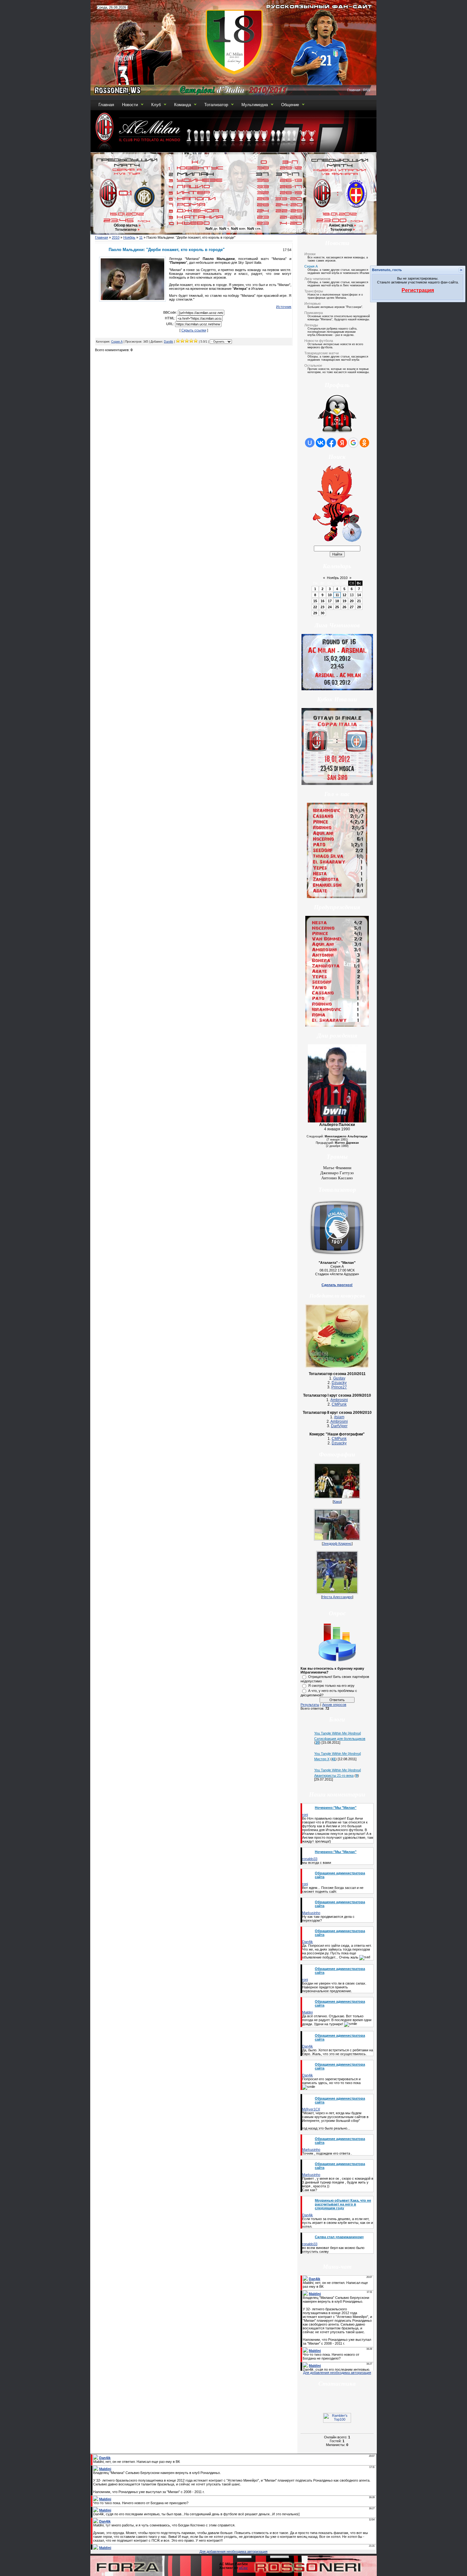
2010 (116, 237)
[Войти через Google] (353, 443)
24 (330, 607)
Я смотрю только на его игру (331, 1686)
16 (322, 601)
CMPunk (339, 1404)
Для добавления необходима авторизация (337, 2373)
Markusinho (311, 1913)
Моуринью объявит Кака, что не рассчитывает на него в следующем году (343, 2204)
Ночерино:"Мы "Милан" (336, 1808)
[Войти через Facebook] (331, 443)
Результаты (310, 1705)
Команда (183, 105)
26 (344, 607)
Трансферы (314, 291)
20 (352, 601)
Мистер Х (322, 1759)
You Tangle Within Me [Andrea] (338, 1733)
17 (330, 601)
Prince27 (339, 1387)
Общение (290, 105)
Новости (130, 105)
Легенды (311, 325)
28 (359, 607)
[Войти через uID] (310, 443)
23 (322, 607)
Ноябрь (129, 237)
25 (337, 607)
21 (359, 601)
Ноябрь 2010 (337, 578)
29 (315, 613)
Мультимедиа (255, 105)
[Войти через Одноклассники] (364, 443)
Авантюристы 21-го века (334, 1775)
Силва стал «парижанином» (339, 2237)
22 (315, 607)
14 (359, 595)
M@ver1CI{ (311, 2109)
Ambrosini (339, 1400)
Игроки (310, 254)
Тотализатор (216, 105)
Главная (354, 90)
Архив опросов (334, 1705)
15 (315, 601)
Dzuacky (339, 1383)
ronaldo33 (310, 1859)
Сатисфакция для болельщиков (340, 1739)
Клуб (156, 105)
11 (141, 237)
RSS (367, 90)
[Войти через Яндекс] (342, 443)
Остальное (313, 365)
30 (322, 613)
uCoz (243, 2568)
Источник (284, 307)
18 (337, 601)
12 (344, 595)
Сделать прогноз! (337, 1285)
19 (344, 601)
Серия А (117, 342)
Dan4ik (169, 342)
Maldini (307, 2012)
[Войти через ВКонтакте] (321, 443)
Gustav (339, 1378)
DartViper (339, 1426)
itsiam (339, 1417)
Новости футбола (319, 341)
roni (305, 1815)
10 (330, 595)
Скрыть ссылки (194, 330)
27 (352, 607)
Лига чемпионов (317, 279)
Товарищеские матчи (321, 353)
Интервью (312, 303)
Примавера (314, 313)
